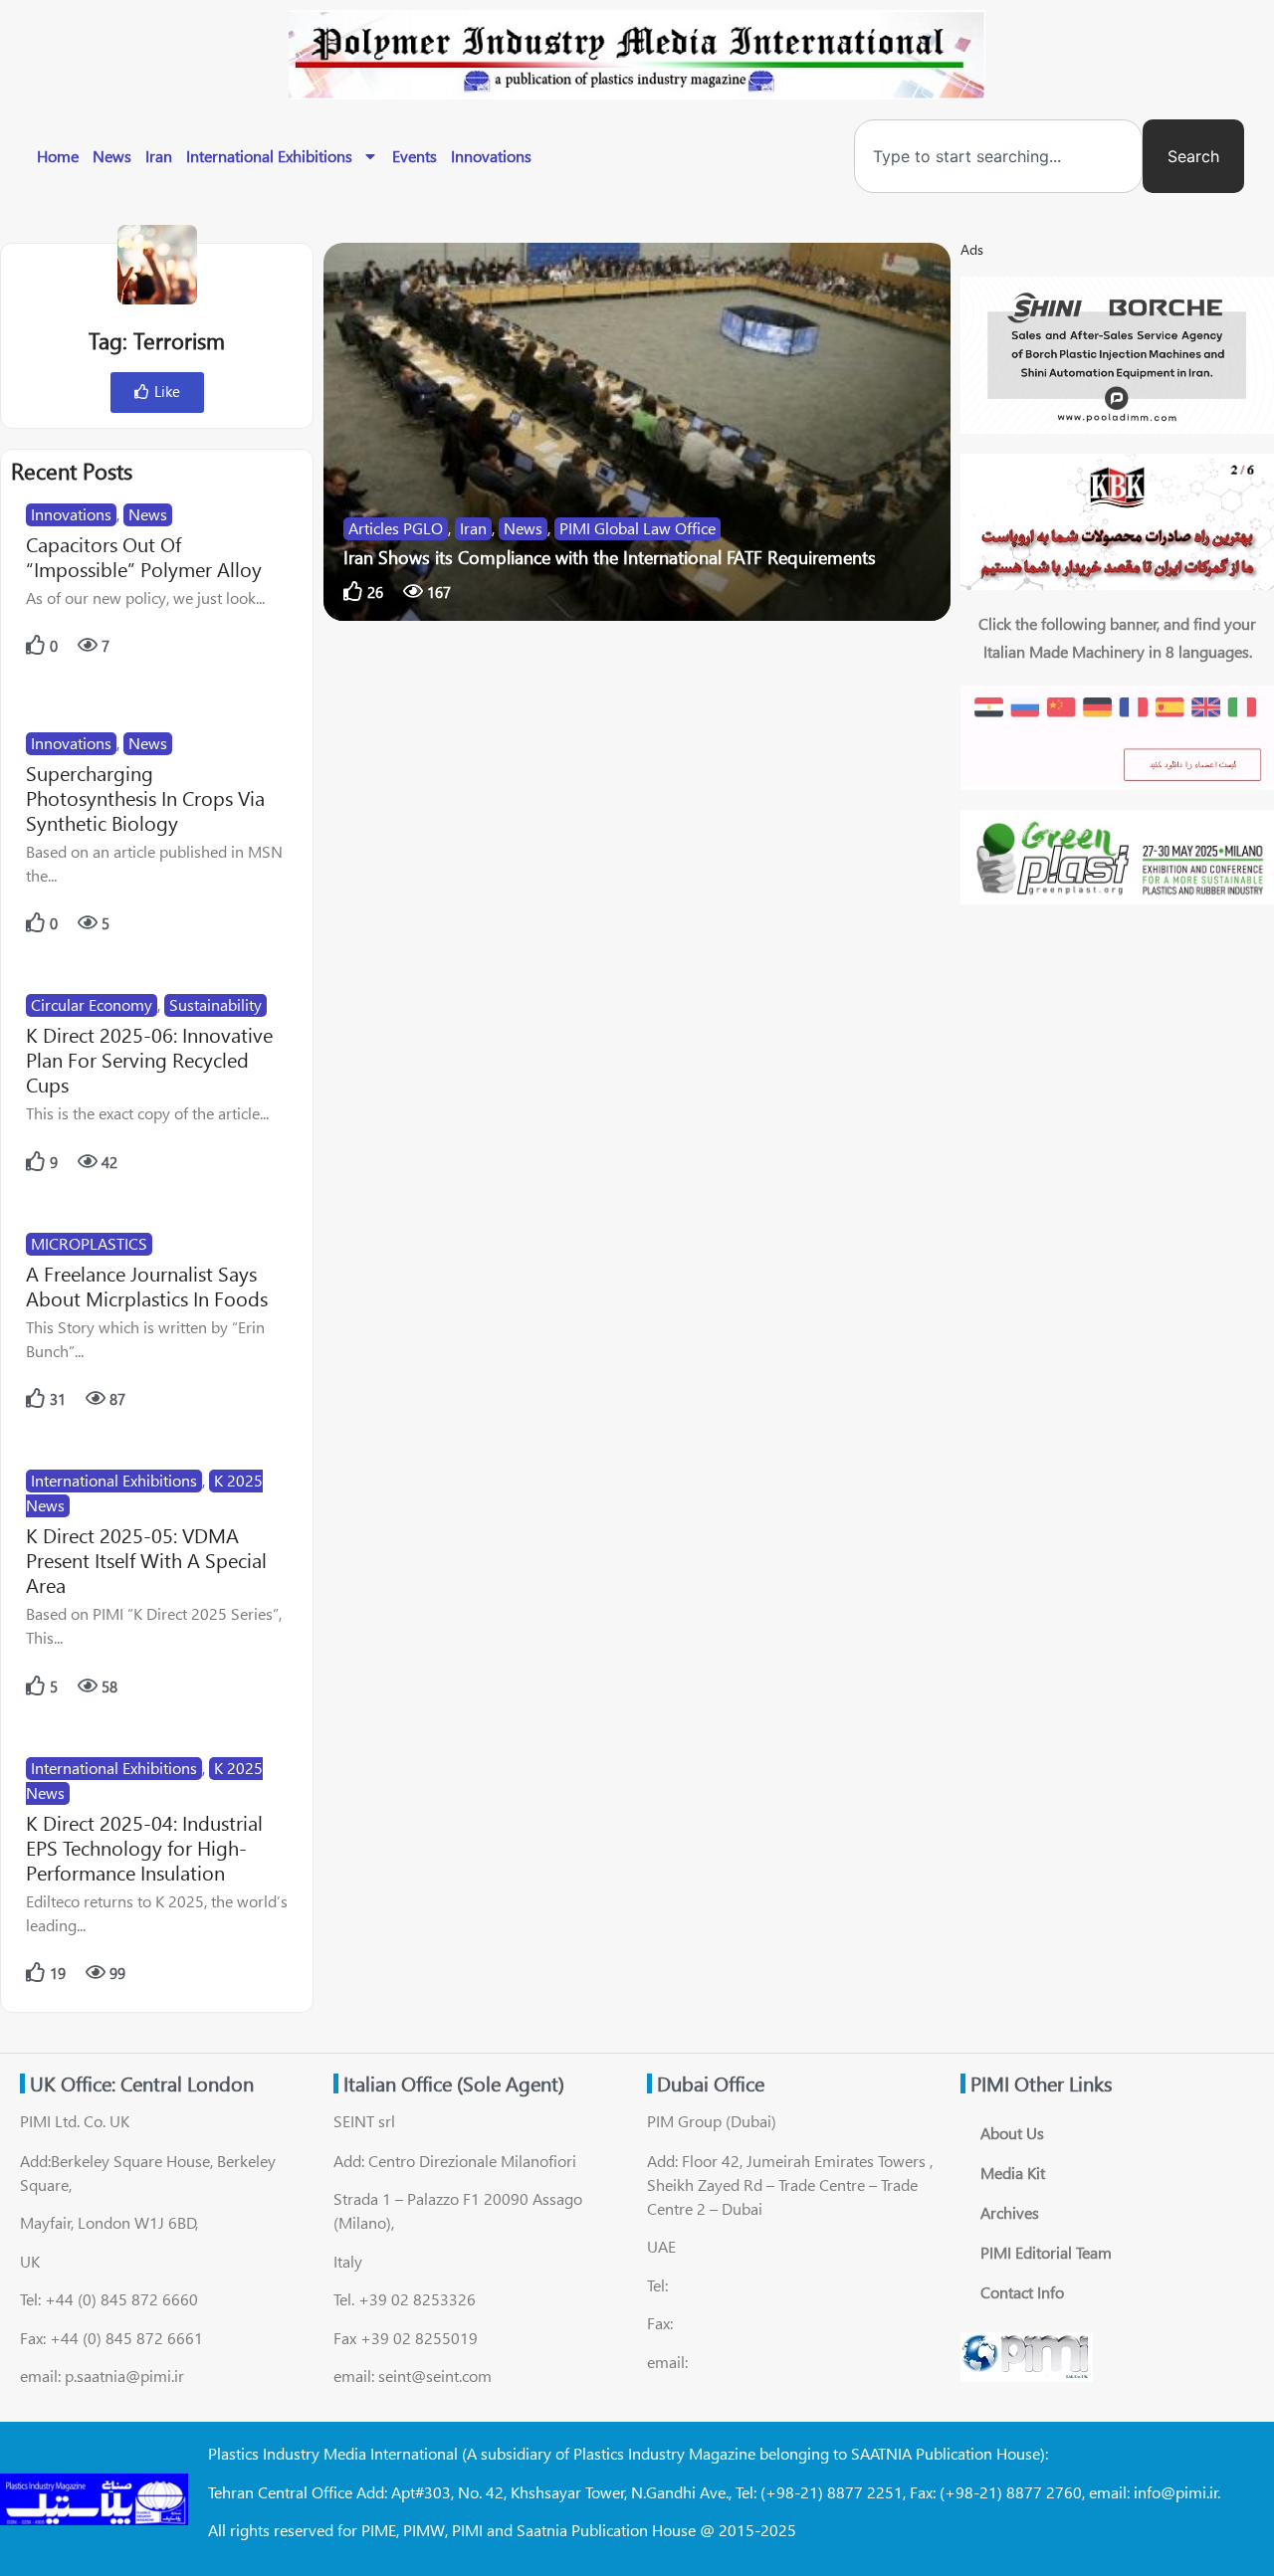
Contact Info (1022, 2292)
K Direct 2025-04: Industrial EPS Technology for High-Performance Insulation (144, 1847)
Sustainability (215, 1004)
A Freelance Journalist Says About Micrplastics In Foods (147, 1286)
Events (415, 156)
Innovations (491, 156)
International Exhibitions (269, 156)
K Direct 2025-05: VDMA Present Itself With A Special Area (146, 1560)
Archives (1010, 2212)
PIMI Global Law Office (637, 528)
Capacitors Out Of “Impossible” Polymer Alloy (144, 556)
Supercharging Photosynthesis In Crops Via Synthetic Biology (145, 797)
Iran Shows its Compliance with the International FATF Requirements (610, 557)
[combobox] (998, 156)
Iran (159, 156)
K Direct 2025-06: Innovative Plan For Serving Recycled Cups (149, 1059)
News (112, 156)
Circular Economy (92, 1004)
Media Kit (1013, 2173)
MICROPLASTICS (89, 1243)
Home (58, 156)
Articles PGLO (396, 528)
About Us (1012, 2133)
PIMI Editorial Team (1046, 2252)
